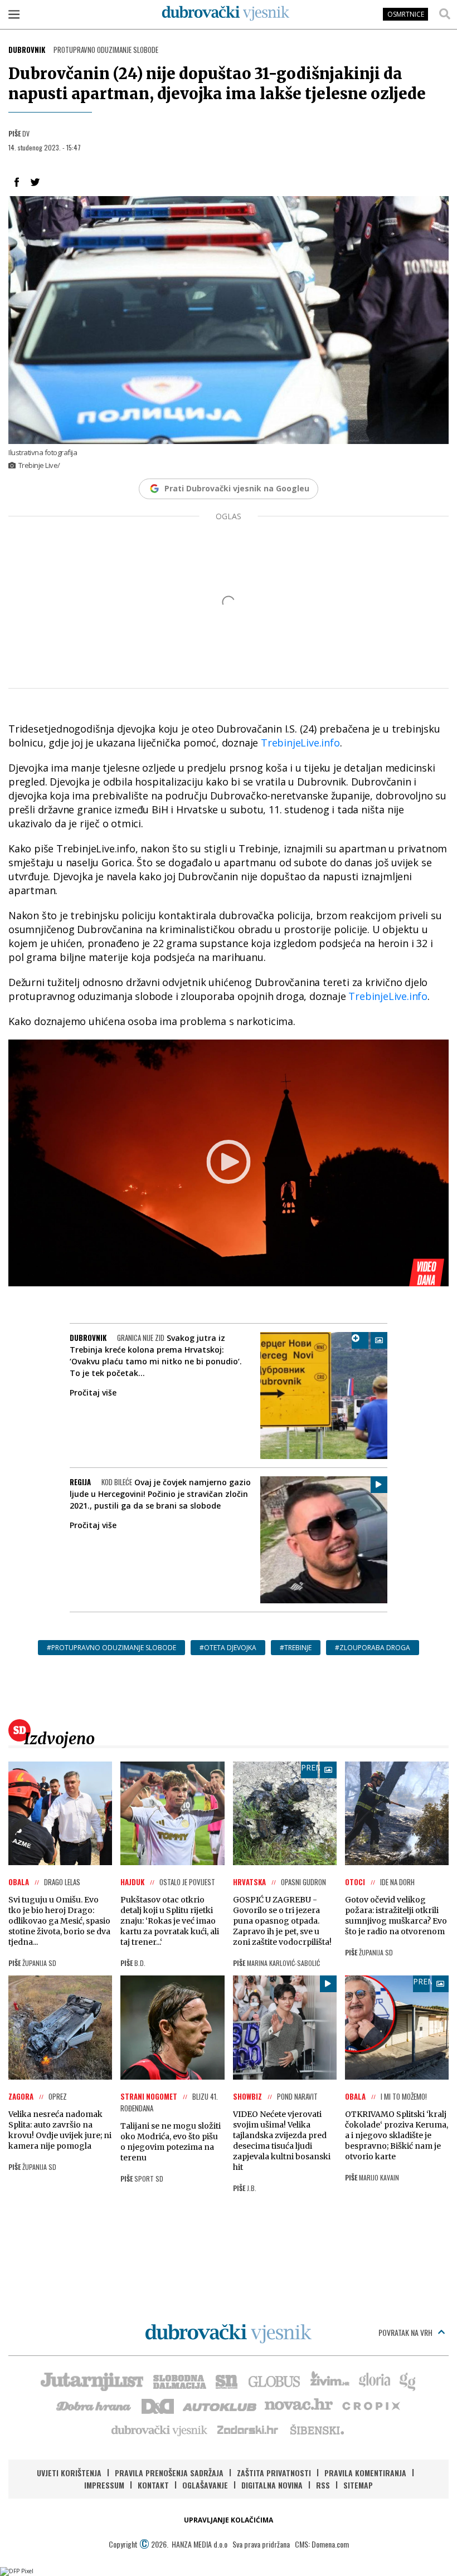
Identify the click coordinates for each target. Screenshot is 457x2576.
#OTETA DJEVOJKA (228, 1648)
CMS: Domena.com (322, 2544)
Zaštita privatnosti (274, 2473)
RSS (323, 2485)
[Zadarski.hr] (248, 2429)
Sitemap (358, 2485)
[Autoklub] (220, 2405)
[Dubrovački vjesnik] (160, 2429)
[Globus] (275, 2380)
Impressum (104, 2485)
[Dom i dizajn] (158, 2405)
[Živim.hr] (330, 2380)
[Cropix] (370, 2405)
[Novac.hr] (299, 2405)
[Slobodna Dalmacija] (179, 2380)
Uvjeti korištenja (69, 2473)
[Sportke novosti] (227, 2380)
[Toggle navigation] (14, 14)
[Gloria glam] (408, 2380)
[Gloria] (374, 2380)
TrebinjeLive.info (300, 743)
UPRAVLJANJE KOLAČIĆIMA (229, 2520)
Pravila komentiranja (365, 2473)
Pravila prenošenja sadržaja (169, 2473)
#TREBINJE (296, 1648)
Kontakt (153, 2485)
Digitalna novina (272, 2485)
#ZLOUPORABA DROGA (373, 1648)
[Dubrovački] (226, 13)
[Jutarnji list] (91, 2380)
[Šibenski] (317, 2429)
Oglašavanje (205, 2485)
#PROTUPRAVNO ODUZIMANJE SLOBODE (111, 1648)
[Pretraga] (445, 14)
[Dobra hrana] (94, 2405)
